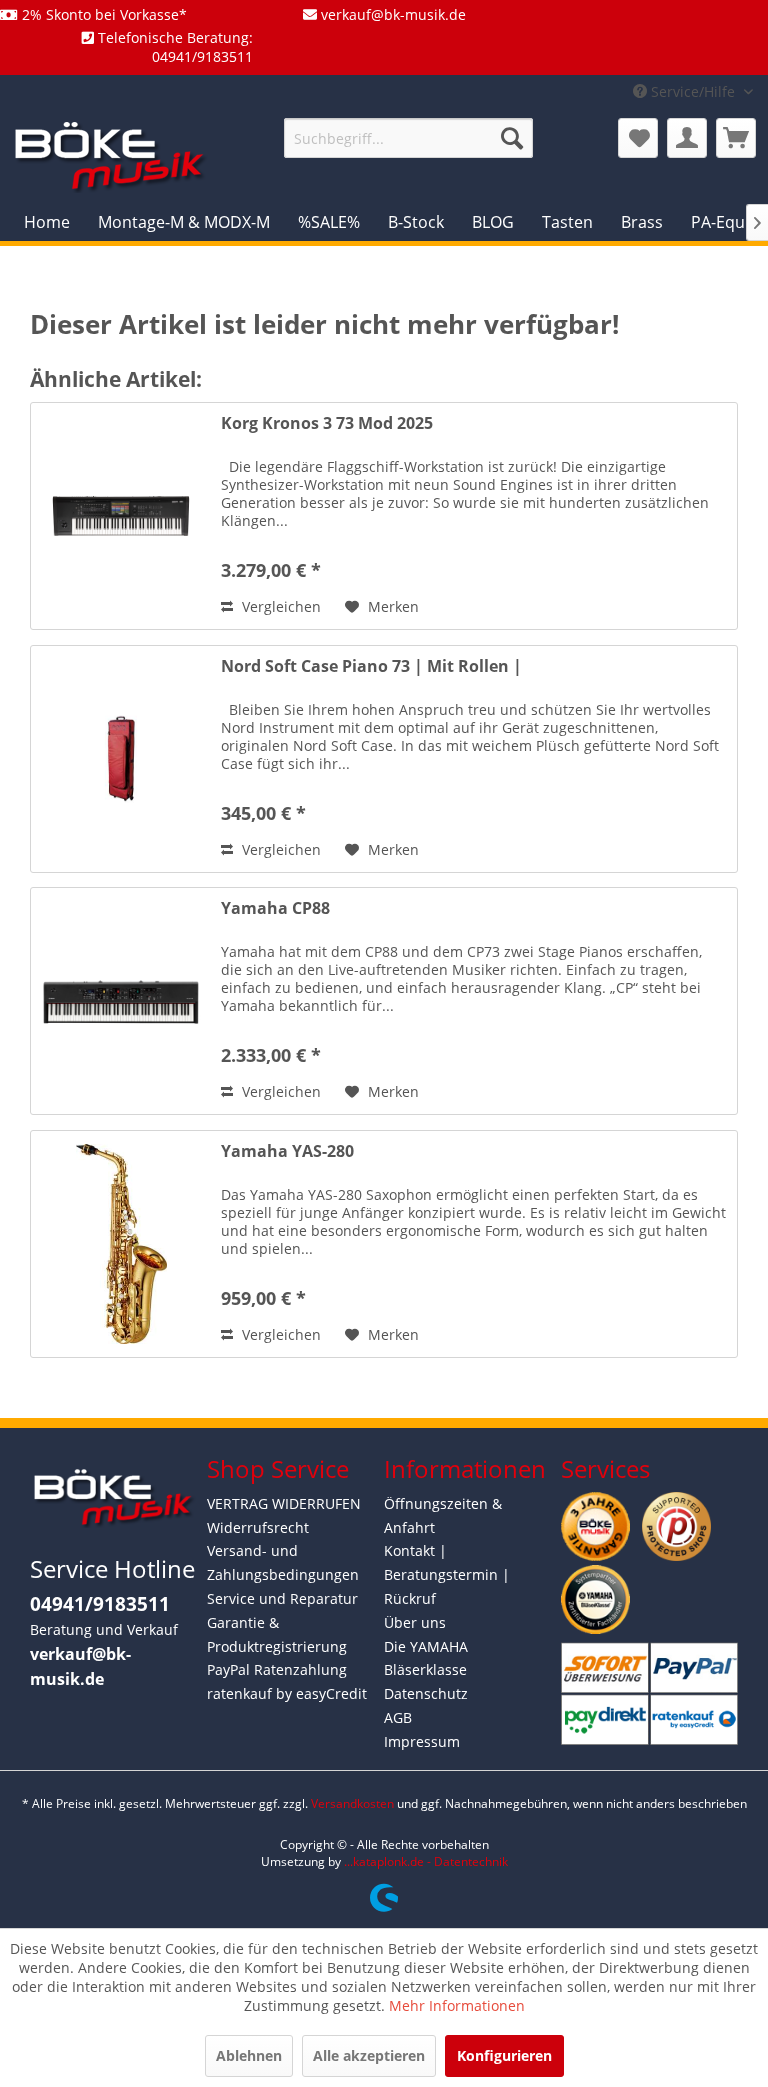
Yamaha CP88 (275, 908)
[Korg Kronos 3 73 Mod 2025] (121, 516)
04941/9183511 (100, 1604)
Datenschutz (426, 1693)
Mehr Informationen (457, 2005)
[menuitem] (409, 138)
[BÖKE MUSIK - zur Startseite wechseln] (110, 155)
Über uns (415, 1622)
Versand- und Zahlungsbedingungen (283, 1562)
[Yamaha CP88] (121, 1001)
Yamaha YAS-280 (287, 1151)
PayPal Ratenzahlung (277, 1669)
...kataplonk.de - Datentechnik (426, 1861)
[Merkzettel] (638, 138)
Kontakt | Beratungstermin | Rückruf (447, 1574)
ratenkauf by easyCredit (287, 1693)
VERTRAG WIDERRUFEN (284, 1503)
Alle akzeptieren (369, 2055)
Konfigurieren (504, 2055)
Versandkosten (352, 1803)
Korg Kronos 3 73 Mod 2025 (327, 423)
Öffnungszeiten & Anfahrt (443, 1515)
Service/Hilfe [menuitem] (693, 91)
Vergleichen (279, 606)
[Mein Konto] (687, 138)
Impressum (422, 1741)
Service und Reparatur (282, 1598)
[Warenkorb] (736, 138)
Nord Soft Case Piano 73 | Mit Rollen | (371, 666)
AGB (398, 1717)
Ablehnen (249, 2055)
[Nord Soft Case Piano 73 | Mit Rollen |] (121, 759)
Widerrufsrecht (258, 1527)
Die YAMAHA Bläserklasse (426, 1658)
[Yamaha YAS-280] (121, 1244)
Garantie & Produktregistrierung (277, 1634)
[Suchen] (512, 138)
